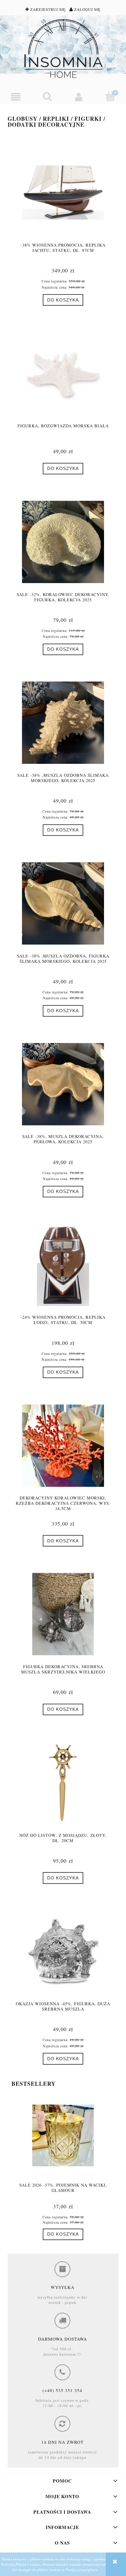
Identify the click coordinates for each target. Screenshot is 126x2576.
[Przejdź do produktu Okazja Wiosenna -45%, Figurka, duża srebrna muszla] (63, 1951)
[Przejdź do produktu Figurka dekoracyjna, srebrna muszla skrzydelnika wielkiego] (63, 1614)
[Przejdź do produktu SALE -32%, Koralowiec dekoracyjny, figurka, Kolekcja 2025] (63, 542)
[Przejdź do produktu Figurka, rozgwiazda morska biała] (63, 373)
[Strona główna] (63, 48)
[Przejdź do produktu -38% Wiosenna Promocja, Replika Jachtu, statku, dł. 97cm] (63, 193)
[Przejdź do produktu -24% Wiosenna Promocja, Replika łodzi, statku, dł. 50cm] (63, 1265)
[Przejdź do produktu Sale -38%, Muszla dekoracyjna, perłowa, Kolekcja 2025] (63, 1084)
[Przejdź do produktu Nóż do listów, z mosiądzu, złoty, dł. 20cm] (63, 1783)
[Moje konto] (79, 97)
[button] (16, 97)
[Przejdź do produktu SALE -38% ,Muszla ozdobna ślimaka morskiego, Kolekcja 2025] (63, 723)
